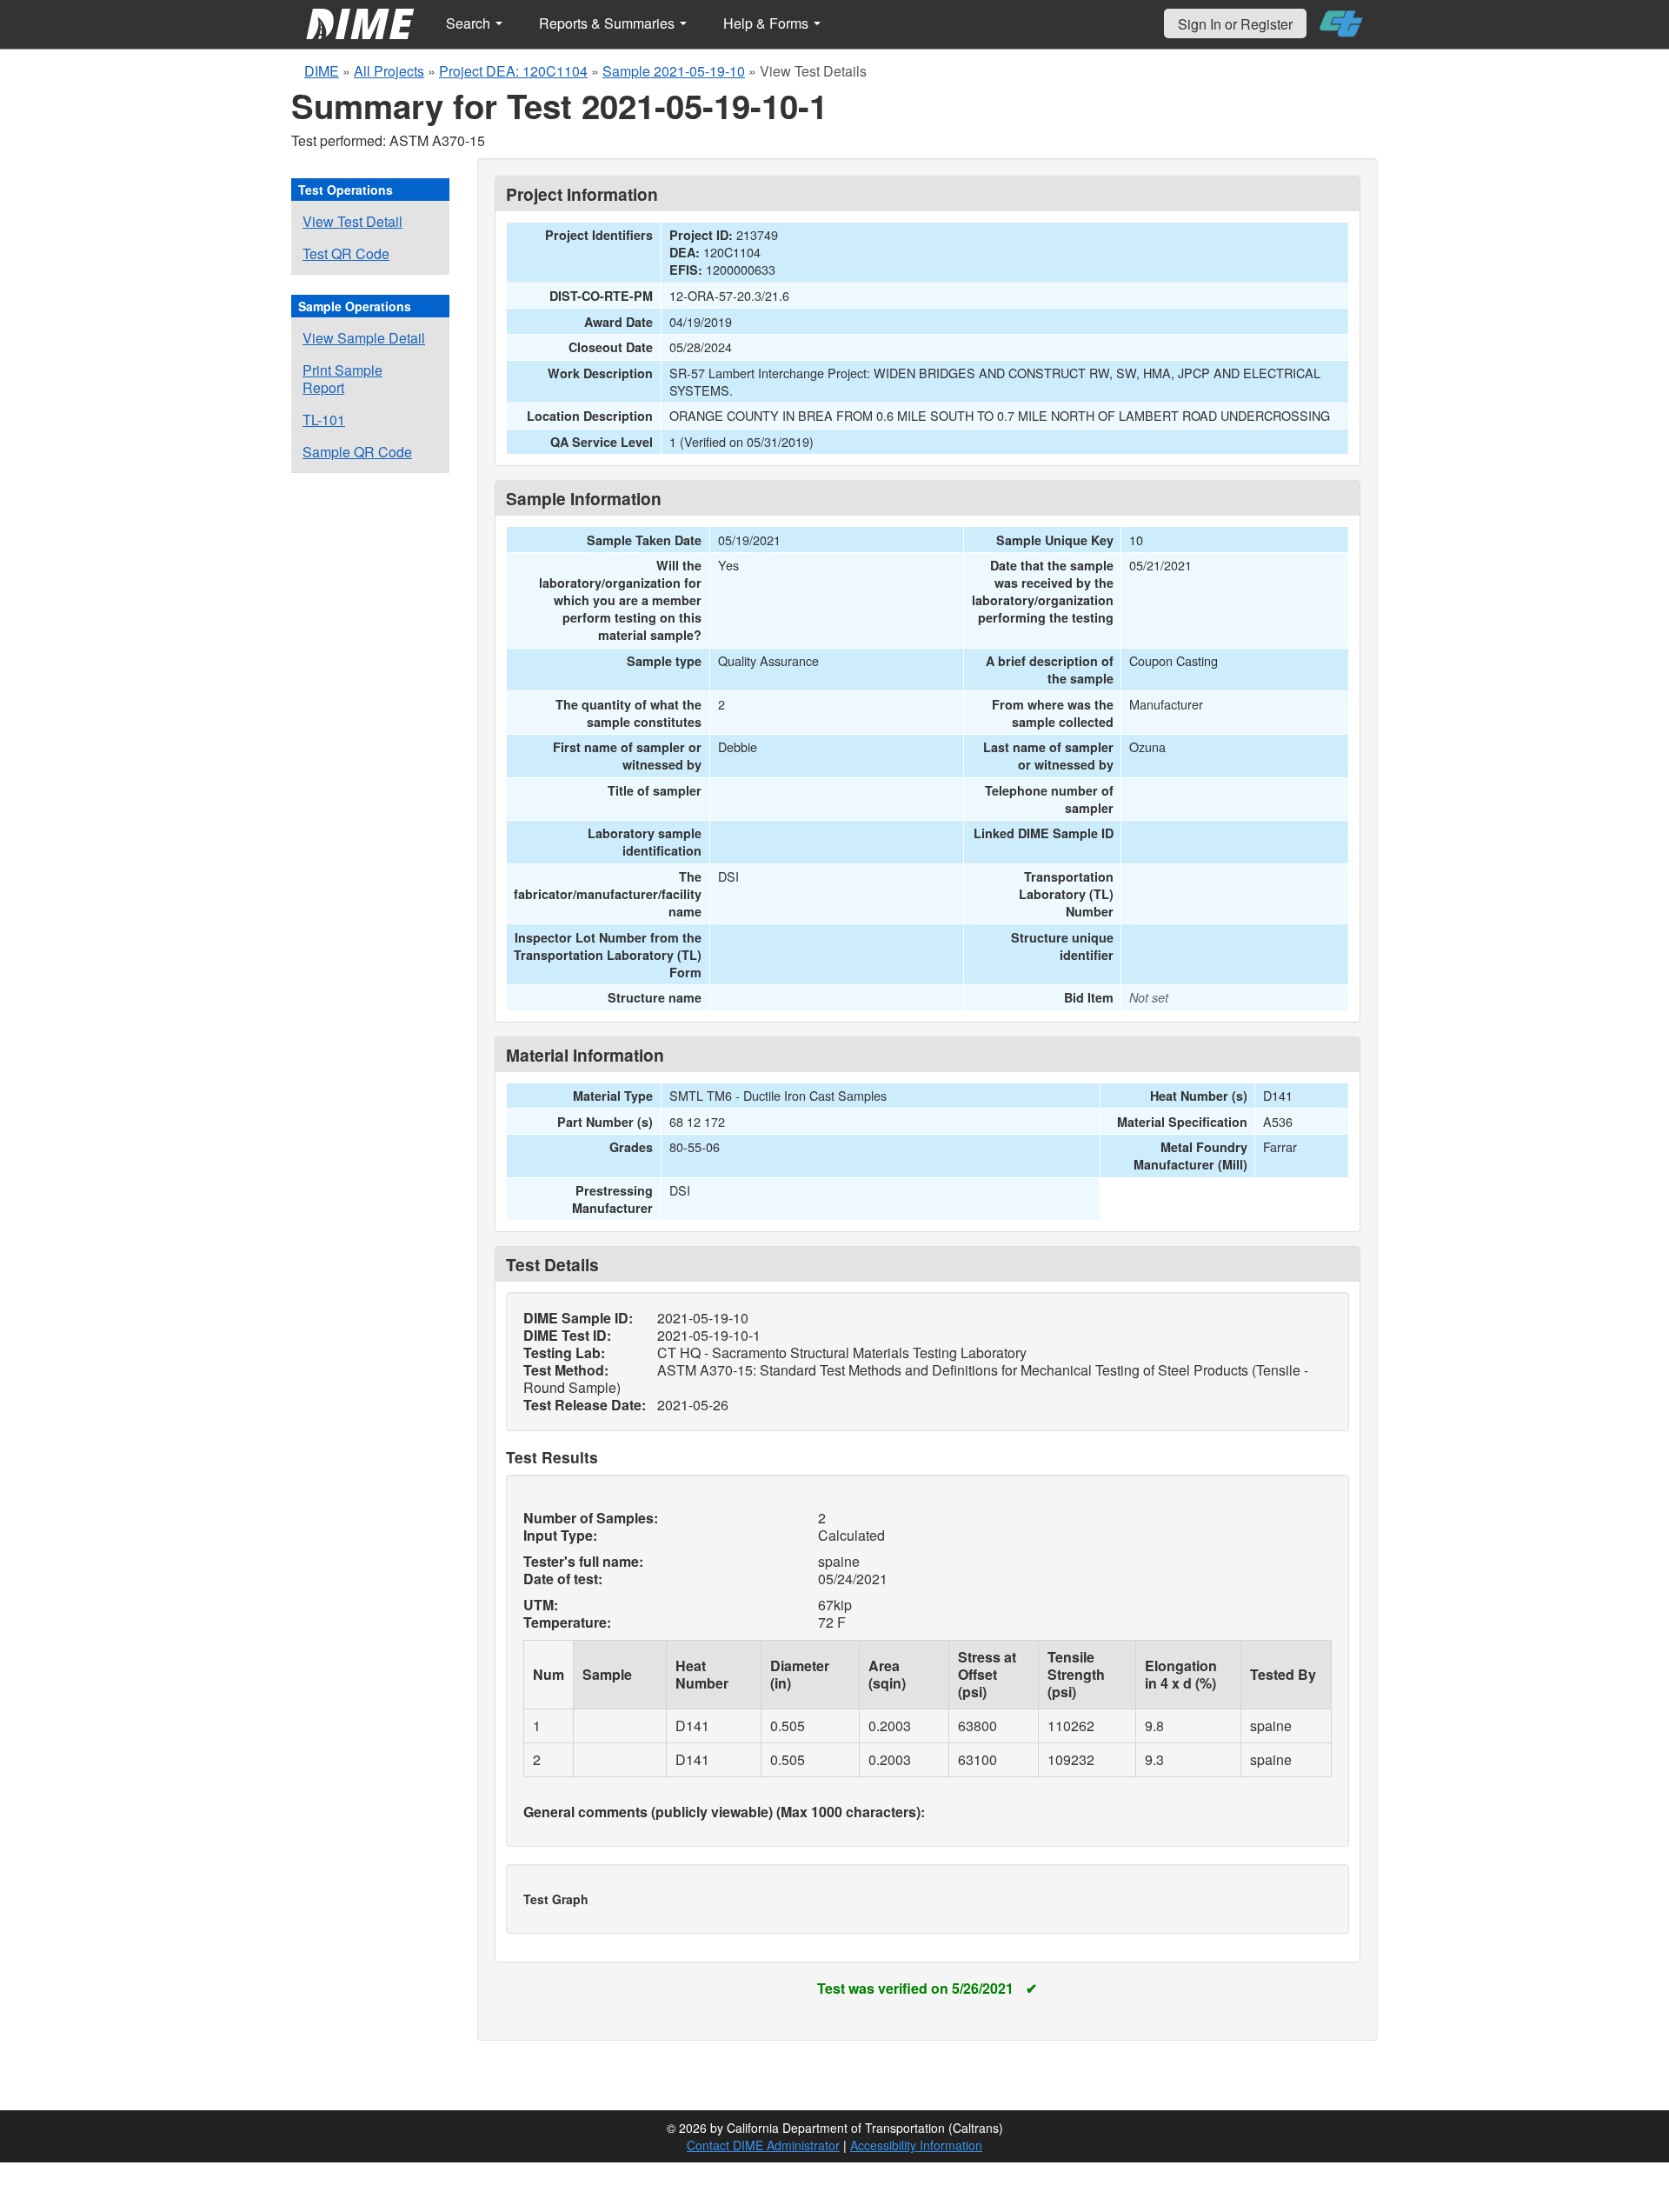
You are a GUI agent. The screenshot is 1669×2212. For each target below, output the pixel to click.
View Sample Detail (364, 338)
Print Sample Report (342, 379)
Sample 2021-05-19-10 (674, 71)
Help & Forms (768, 23)
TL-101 (324, 420)
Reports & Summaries (608, 23)
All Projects (389, 71)
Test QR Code (346, 253)
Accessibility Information (916, 2145)
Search (470, 23)
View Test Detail (352, 221)
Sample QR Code (357, 452)
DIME (322, 71)
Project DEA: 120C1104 (513, 71)
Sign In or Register (1235, 24)
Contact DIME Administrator (763, 2145)
